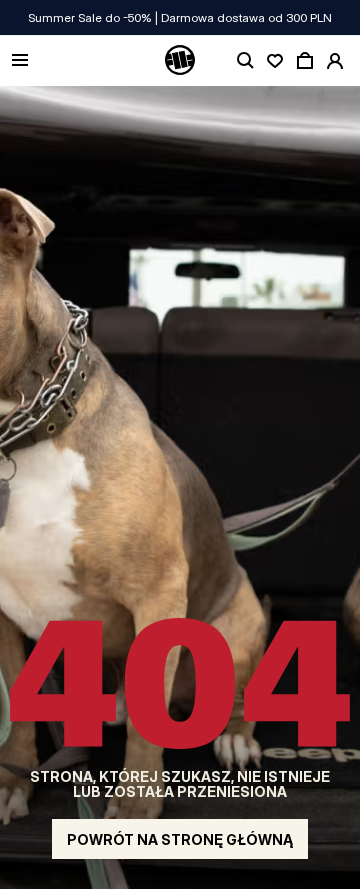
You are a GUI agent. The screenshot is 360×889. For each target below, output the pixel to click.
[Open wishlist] (275, 61)
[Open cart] (305, 61)
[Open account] (335, 61)
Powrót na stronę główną (180, 839)
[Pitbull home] (180, 61)
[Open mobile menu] (20, 61)
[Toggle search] (245, 61)
